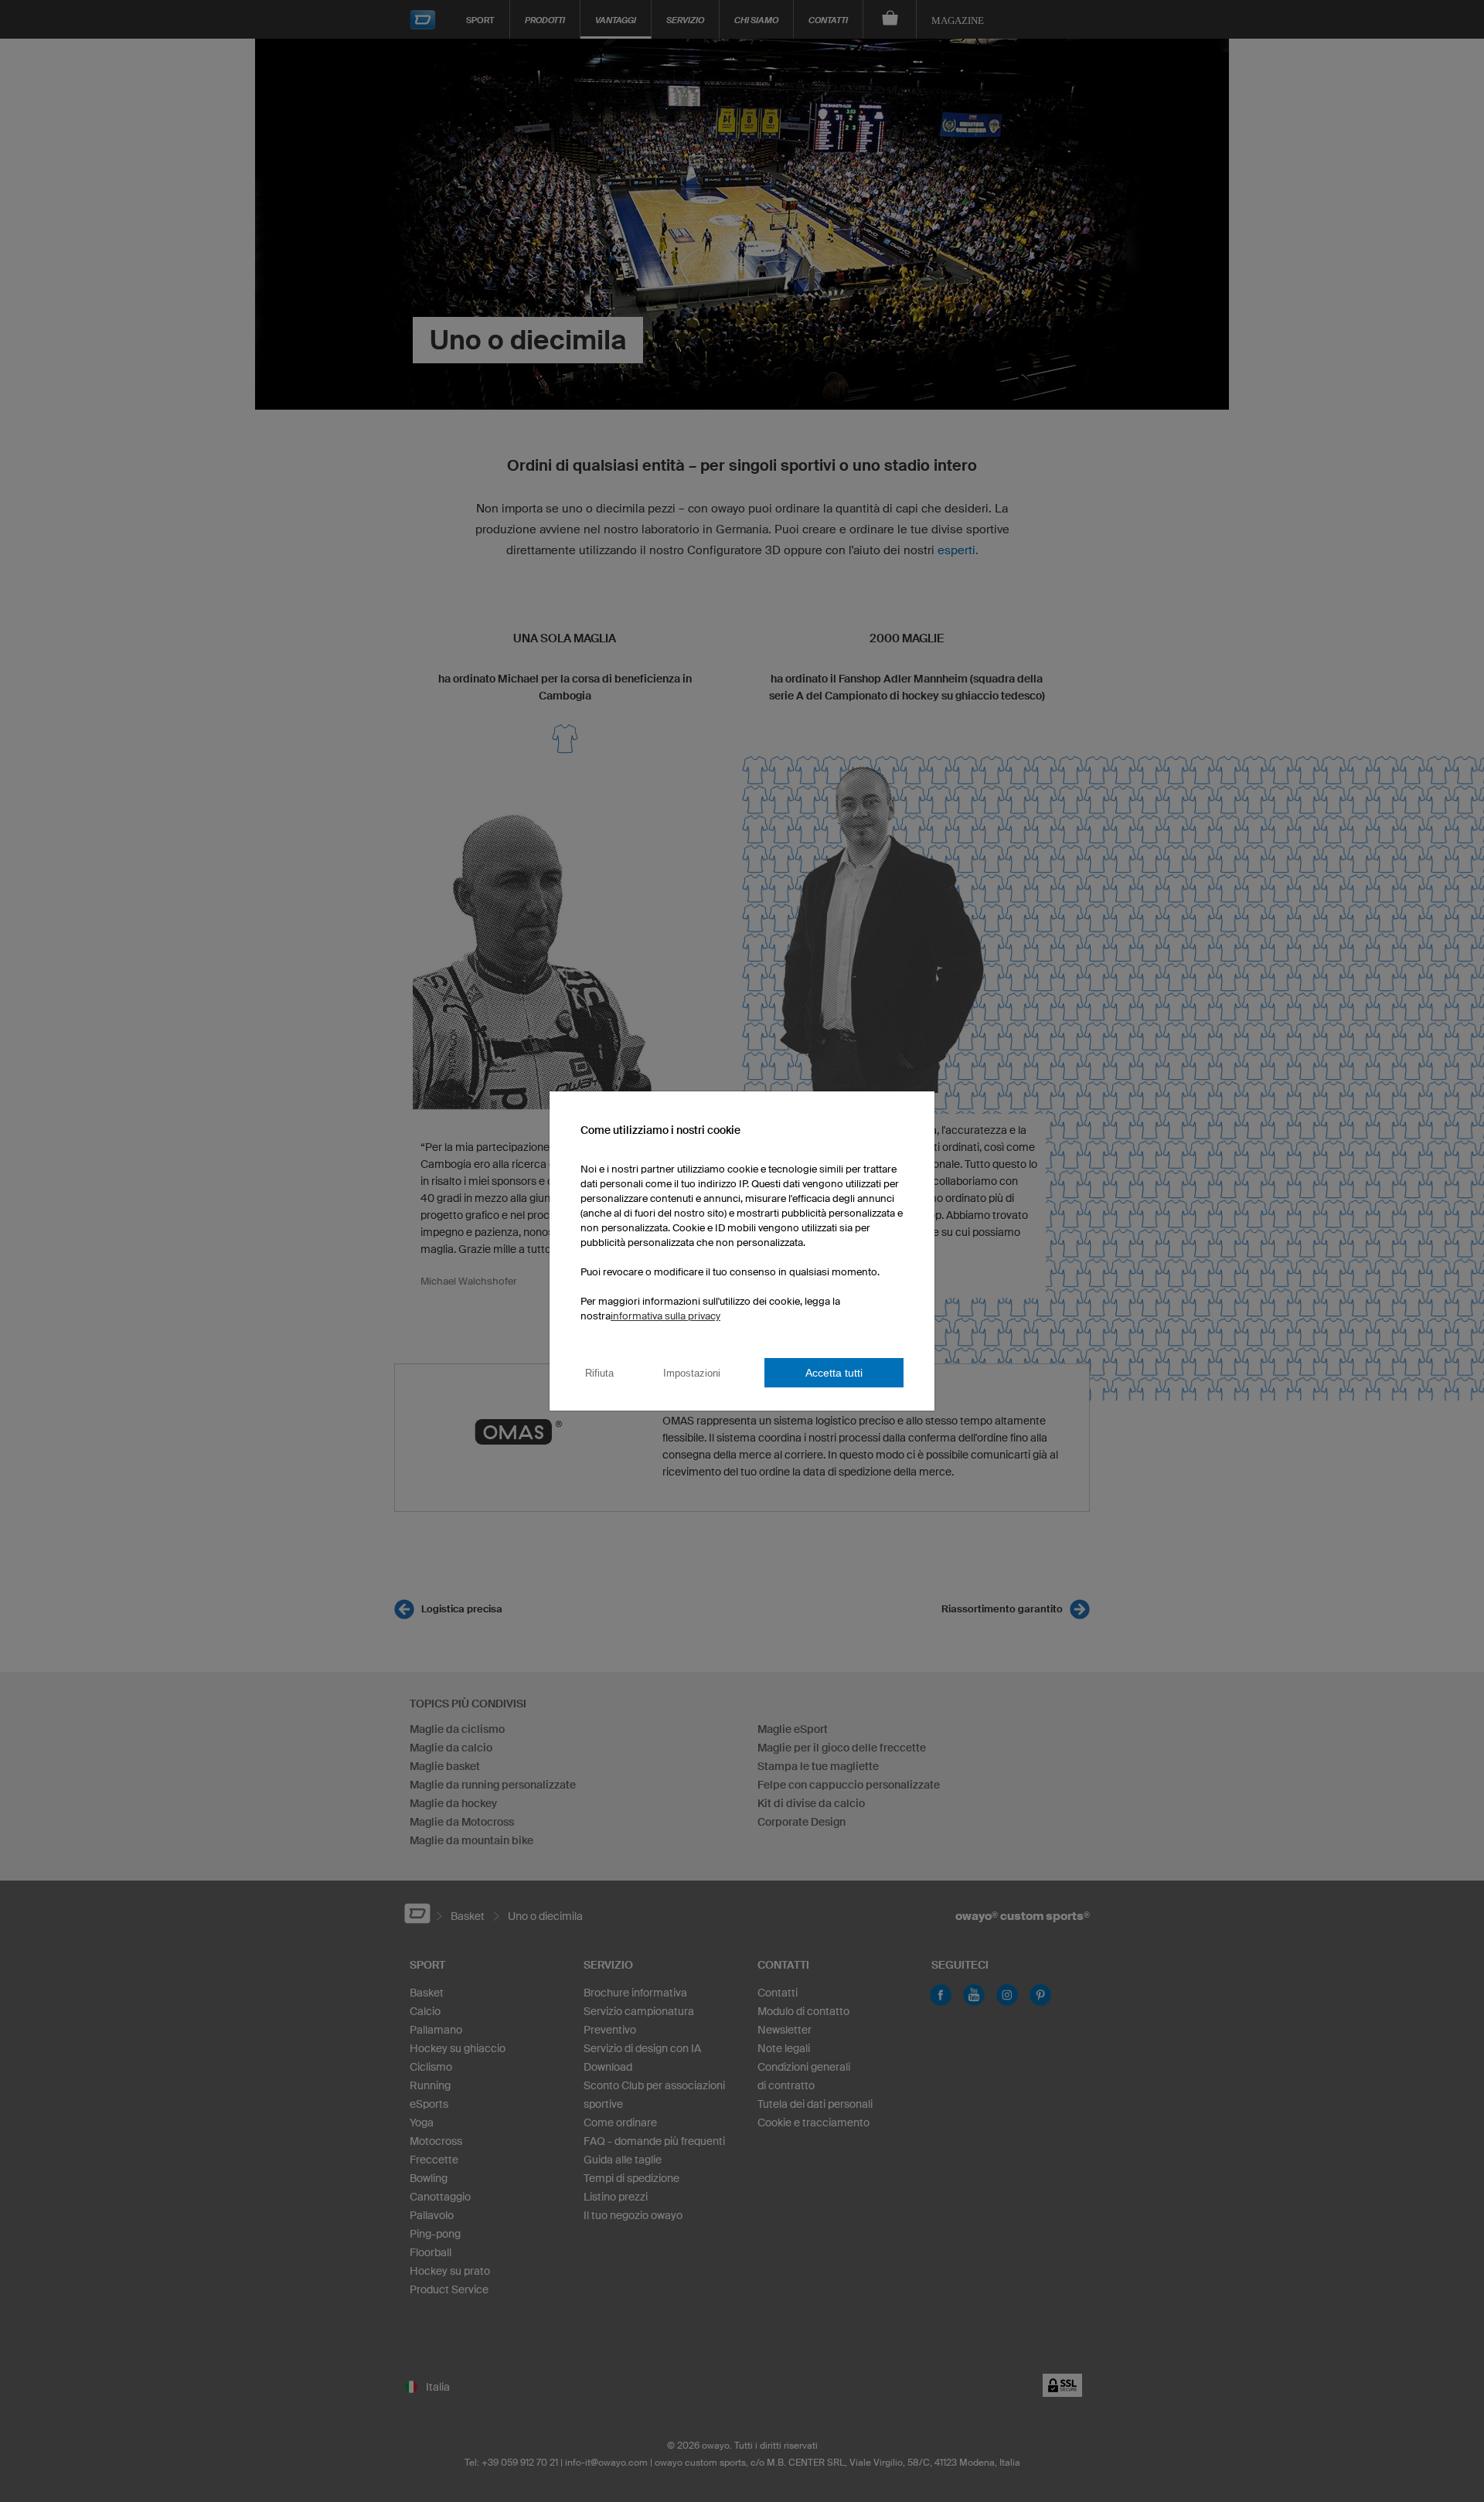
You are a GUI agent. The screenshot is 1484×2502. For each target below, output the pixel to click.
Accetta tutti (834, 1373)
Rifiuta (599, 1373)
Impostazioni (692, 1373)
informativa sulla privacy (665, 1316)
